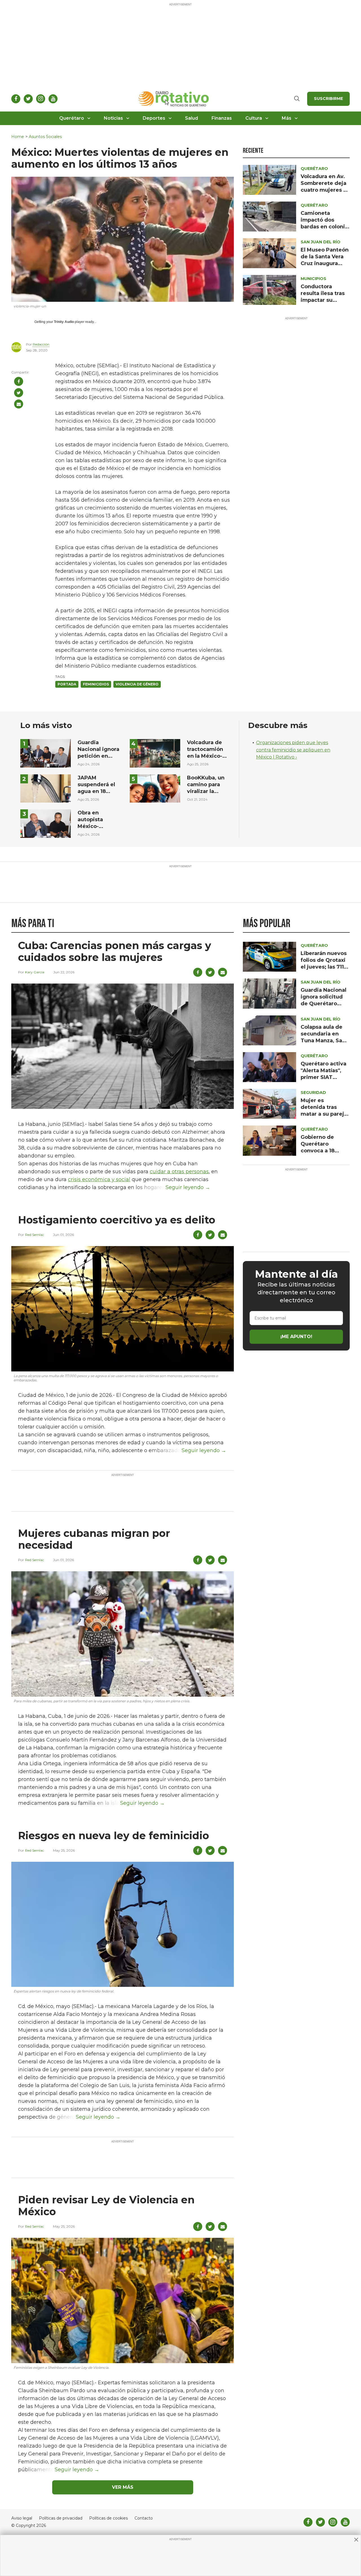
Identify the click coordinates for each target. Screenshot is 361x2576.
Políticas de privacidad (61, 2518)
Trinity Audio (64, 322)
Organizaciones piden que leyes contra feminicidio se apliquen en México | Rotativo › (293, 750)
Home (18, 137)
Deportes (154, 118)
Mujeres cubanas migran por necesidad (94, 1539)
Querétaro (72, 118)
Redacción (41, 344)
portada (67, 684)
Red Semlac (35, 1235)
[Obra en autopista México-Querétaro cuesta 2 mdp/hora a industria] (46, 823)
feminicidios (96, 684)
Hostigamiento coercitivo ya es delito (117, 1220)
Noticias (113, 118)
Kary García (35, 972)
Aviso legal (22, 2518)
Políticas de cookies (108, 2518)
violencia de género (137, 684)
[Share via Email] (19, 404)
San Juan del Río (321, 242)
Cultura (254, 118)
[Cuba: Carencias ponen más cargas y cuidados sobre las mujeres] (123, 1046)
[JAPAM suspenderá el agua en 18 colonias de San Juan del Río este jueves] (46, 788)
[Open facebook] (16, 99)
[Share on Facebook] (19, 381)
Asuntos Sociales (45, 137)
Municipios (313, 279)
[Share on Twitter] (19, 393)
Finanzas (222, 118)
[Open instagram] (41, 99)
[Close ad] (356, 2540)
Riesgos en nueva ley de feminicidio (114, 1836)
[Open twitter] (28, 99)
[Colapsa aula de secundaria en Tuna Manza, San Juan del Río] (269, 1030)
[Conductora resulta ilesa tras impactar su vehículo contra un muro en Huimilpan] (269, 290)
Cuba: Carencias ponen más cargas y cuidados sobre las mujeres (115, 951)
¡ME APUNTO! (296, 1337)
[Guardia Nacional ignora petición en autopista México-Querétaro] (46, 753)
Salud (191, 118)
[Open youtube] (53, 99)
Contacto (144, 2518)
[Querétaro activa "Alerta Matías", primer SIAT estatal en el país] (269, 1067)
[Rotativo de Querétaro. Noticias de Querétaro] (174, 99)
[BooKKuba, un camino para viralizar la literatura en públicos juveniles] (155, 788)
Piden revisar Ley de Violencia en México (106, 2206)
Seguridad (313, 1093)
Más (287, 118)
